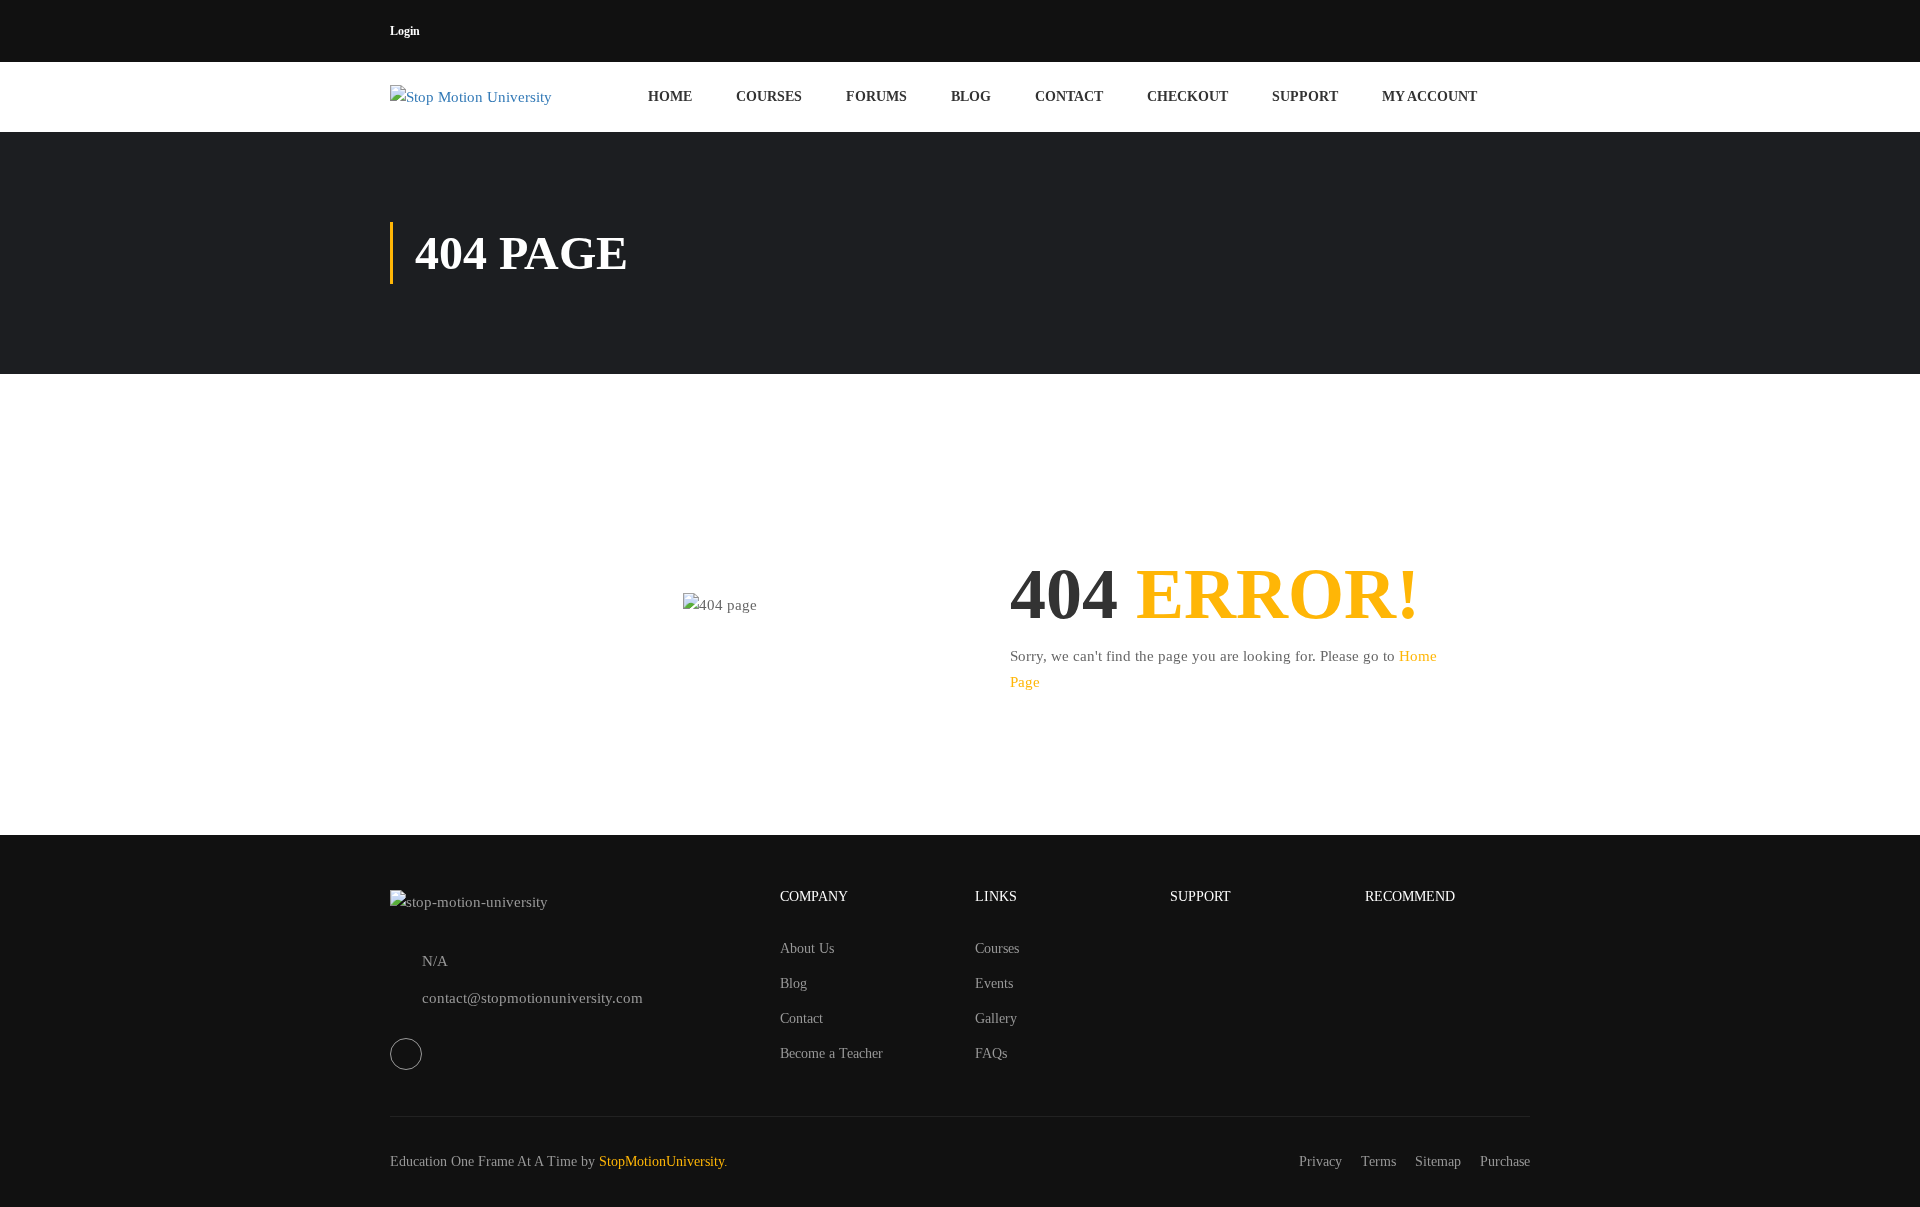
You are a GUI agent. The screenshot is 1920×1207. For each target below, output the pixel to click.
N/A (435, 961)
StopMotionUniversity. (663, 1161)
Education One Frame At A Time (483, 1161)
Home (670, 96)
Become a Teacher (831, 1053)
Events (994, 983)
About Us (807, 948)
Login (405, 31)
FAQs (991, 1053)
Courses (769, 96)
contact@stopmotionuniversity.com (532, 998)
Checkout (1187, 96)
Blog (971, 96)
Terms (1378, 1161)
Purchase (1505, 1161)
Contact (1069, 96)
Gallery (996, 1018)
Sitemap (1438, 1161)
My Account (1429, 96)
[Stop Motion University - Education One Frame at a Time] (502, 97)
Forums (876, 96)
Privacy (1320, 1161)
